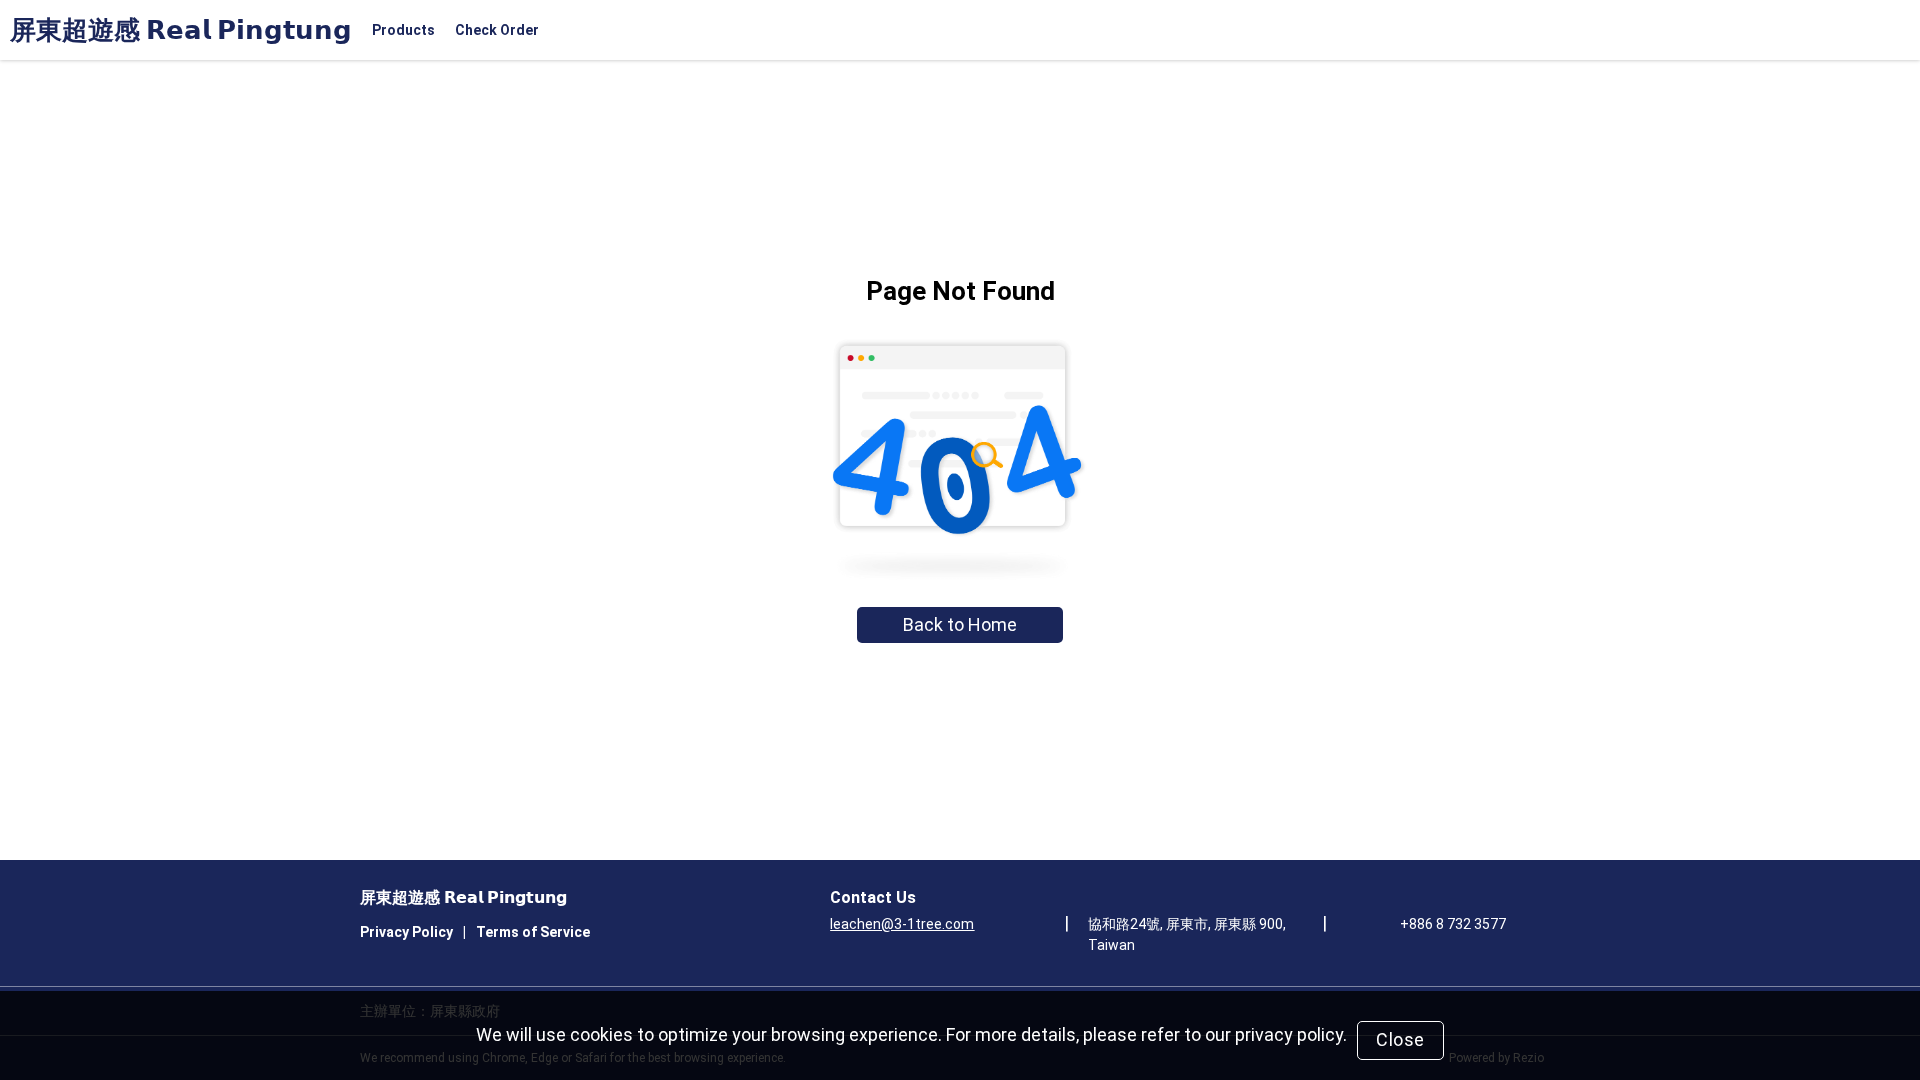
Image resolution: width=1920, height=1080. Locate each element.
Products (403, 30)
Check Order (497, 30)
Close (1400, 1039)
